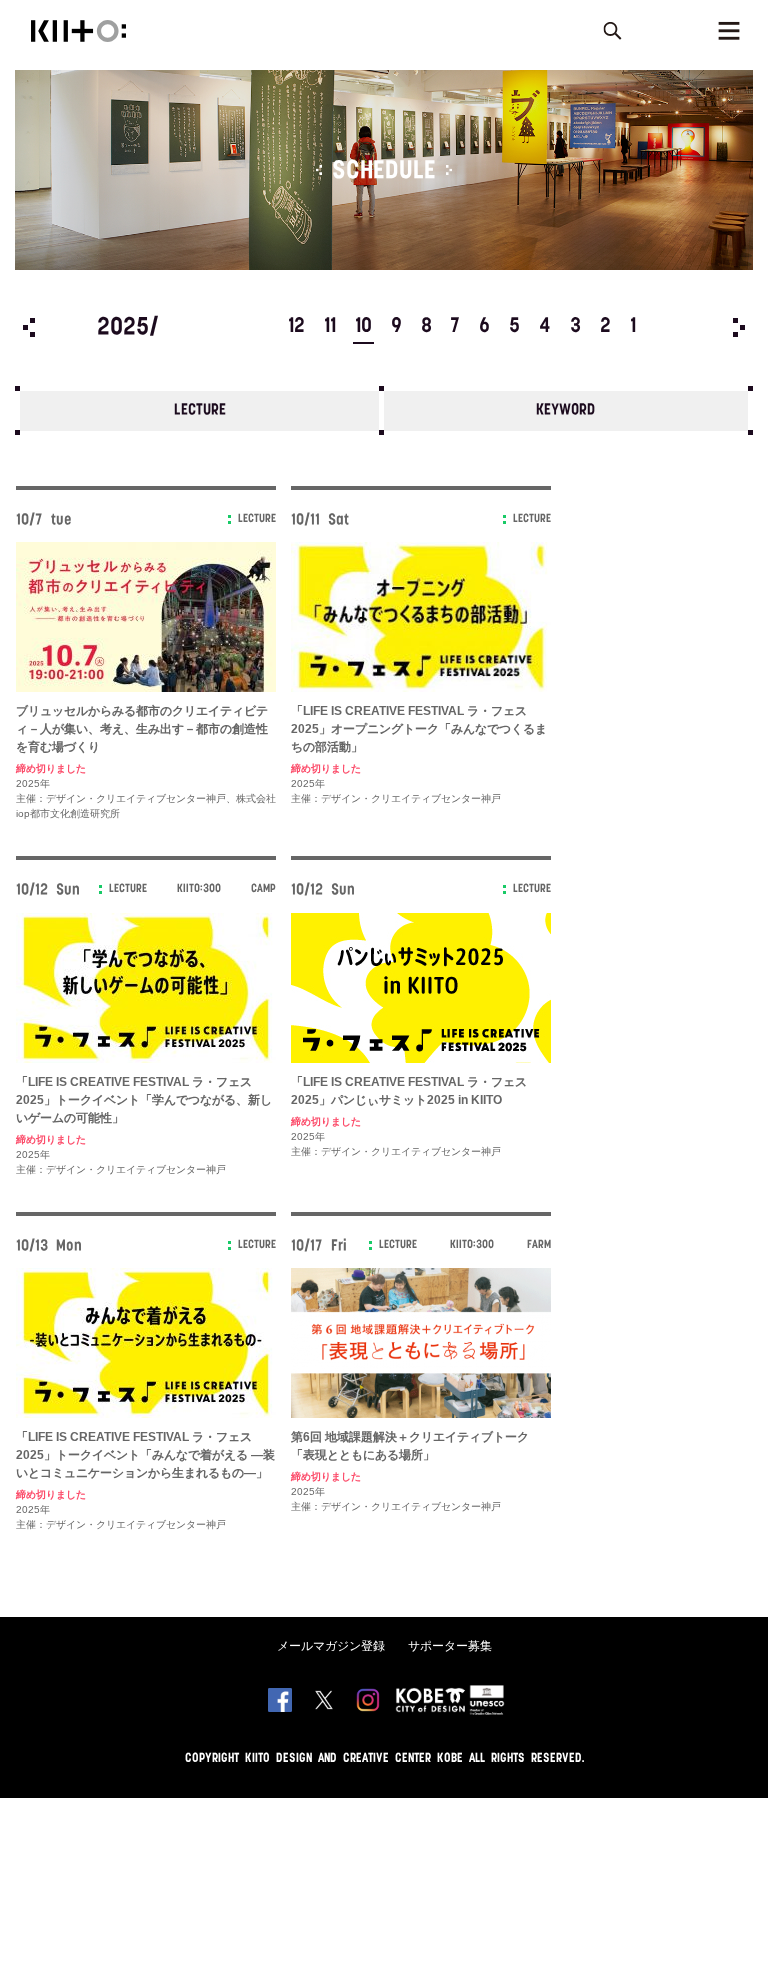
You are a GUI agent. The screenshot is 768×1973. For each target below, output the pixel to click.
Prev (29, 327)
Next (739, 327)
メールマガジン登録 (331, 1646)
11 (330, 327)
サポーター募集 (450, 1646)
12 (296, 327)
